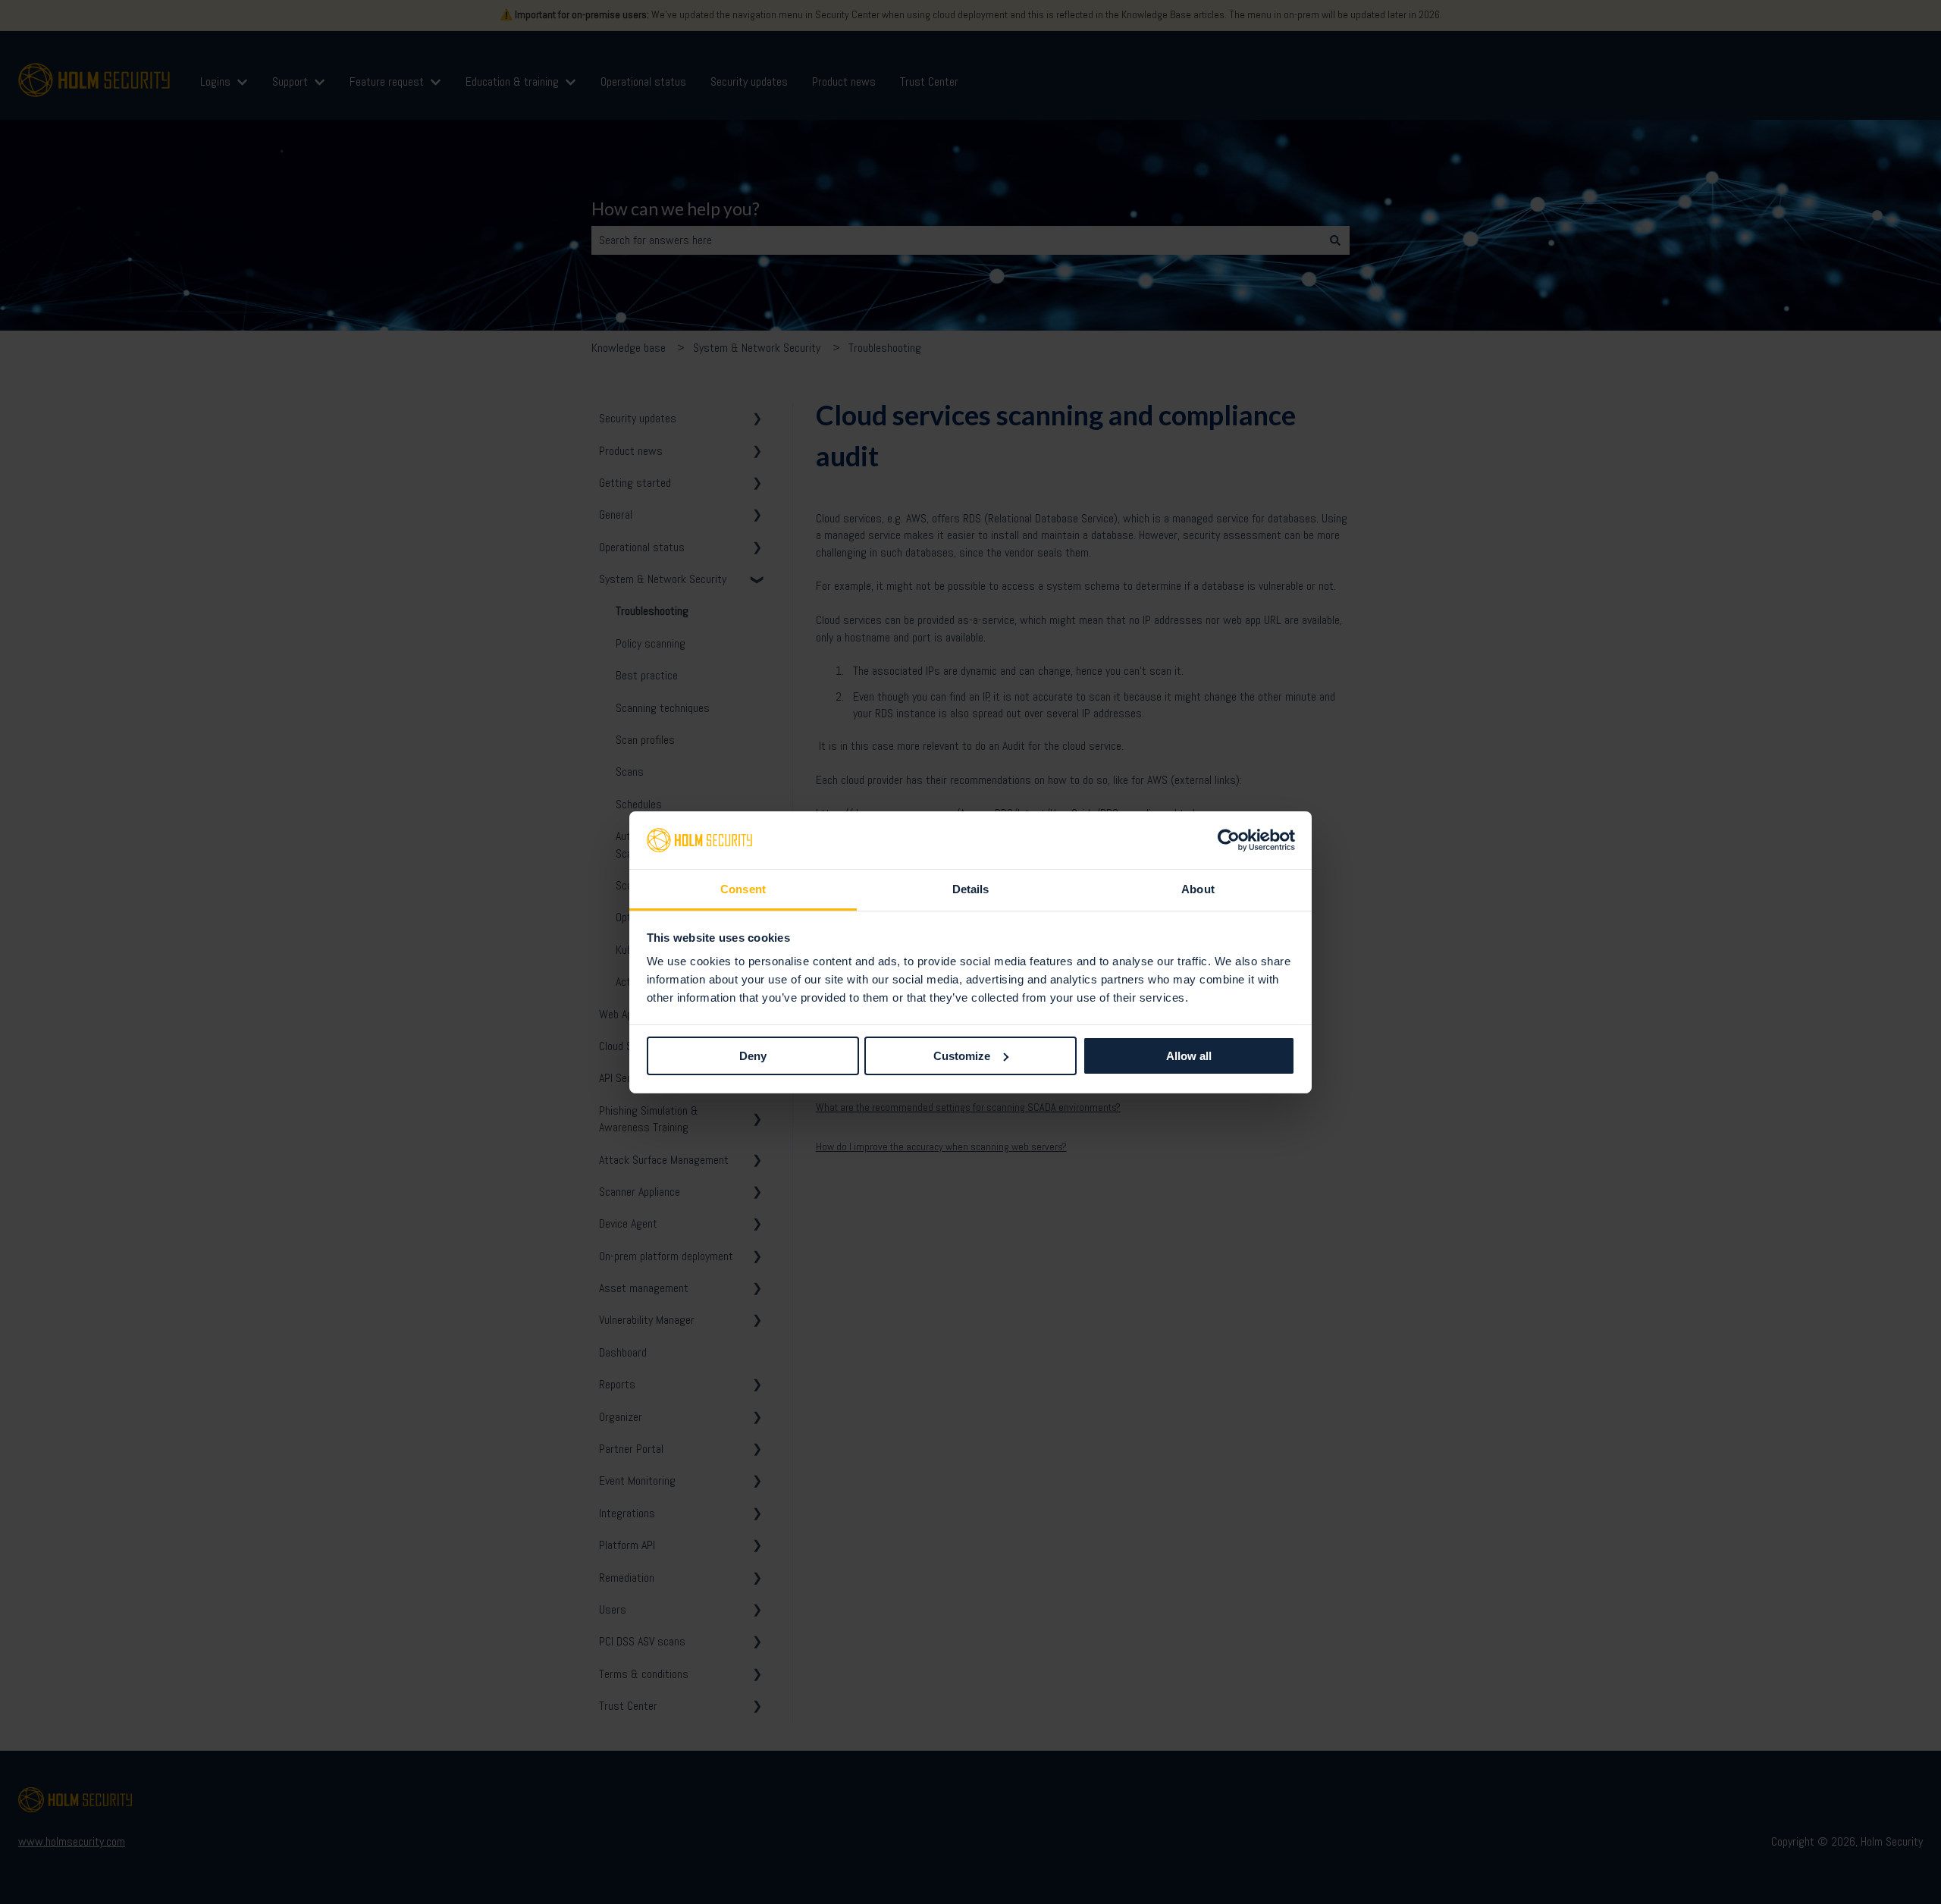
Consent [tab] (743, 889)
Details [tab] (971, 889)
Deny (753, 1056)
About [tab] (1198, 889)
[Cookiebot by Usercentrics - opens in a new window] (1229, 840)
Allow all (1189, 1056)
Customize (962, 1056)
